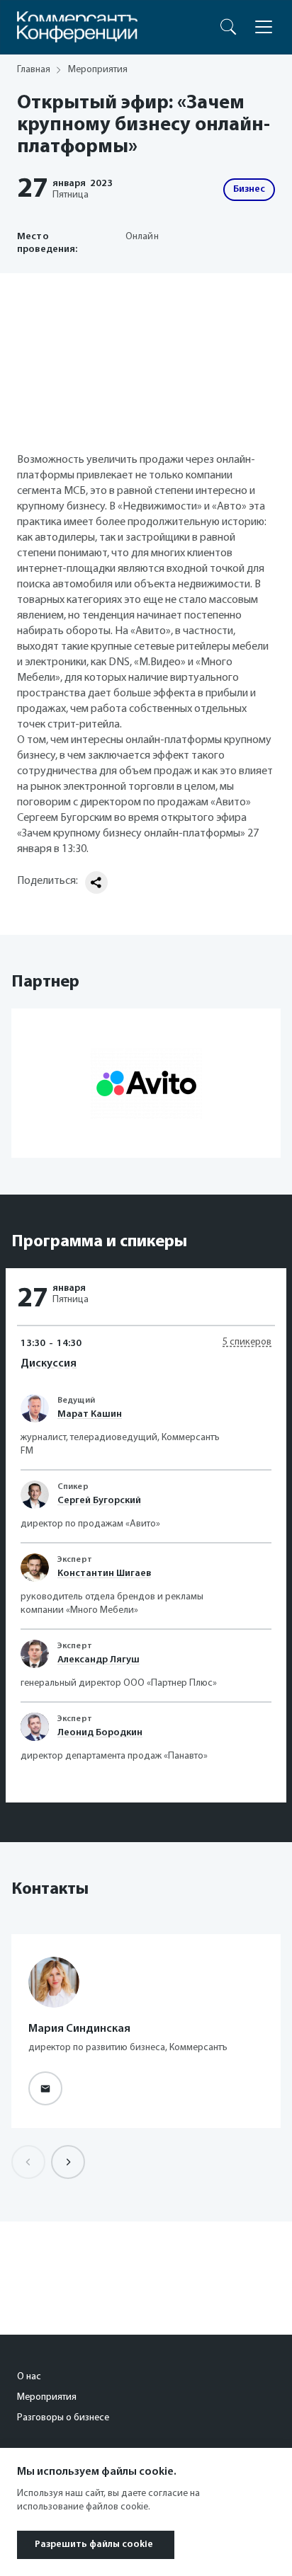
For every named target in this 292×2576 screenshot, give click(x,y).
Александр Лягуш (99, 1660)
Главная (34, 70)
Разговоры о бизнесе (63, 2418)
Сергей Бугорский (99, 1501)
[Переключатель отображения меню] (264, 27)
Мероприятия (47, 2397)
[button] (68, 2162)
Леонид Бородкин (100, 1733)
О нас (29, 2377)
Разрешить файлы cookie (94, 2545)
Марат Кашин (90, 1414)
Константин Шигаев (104, 1574)
